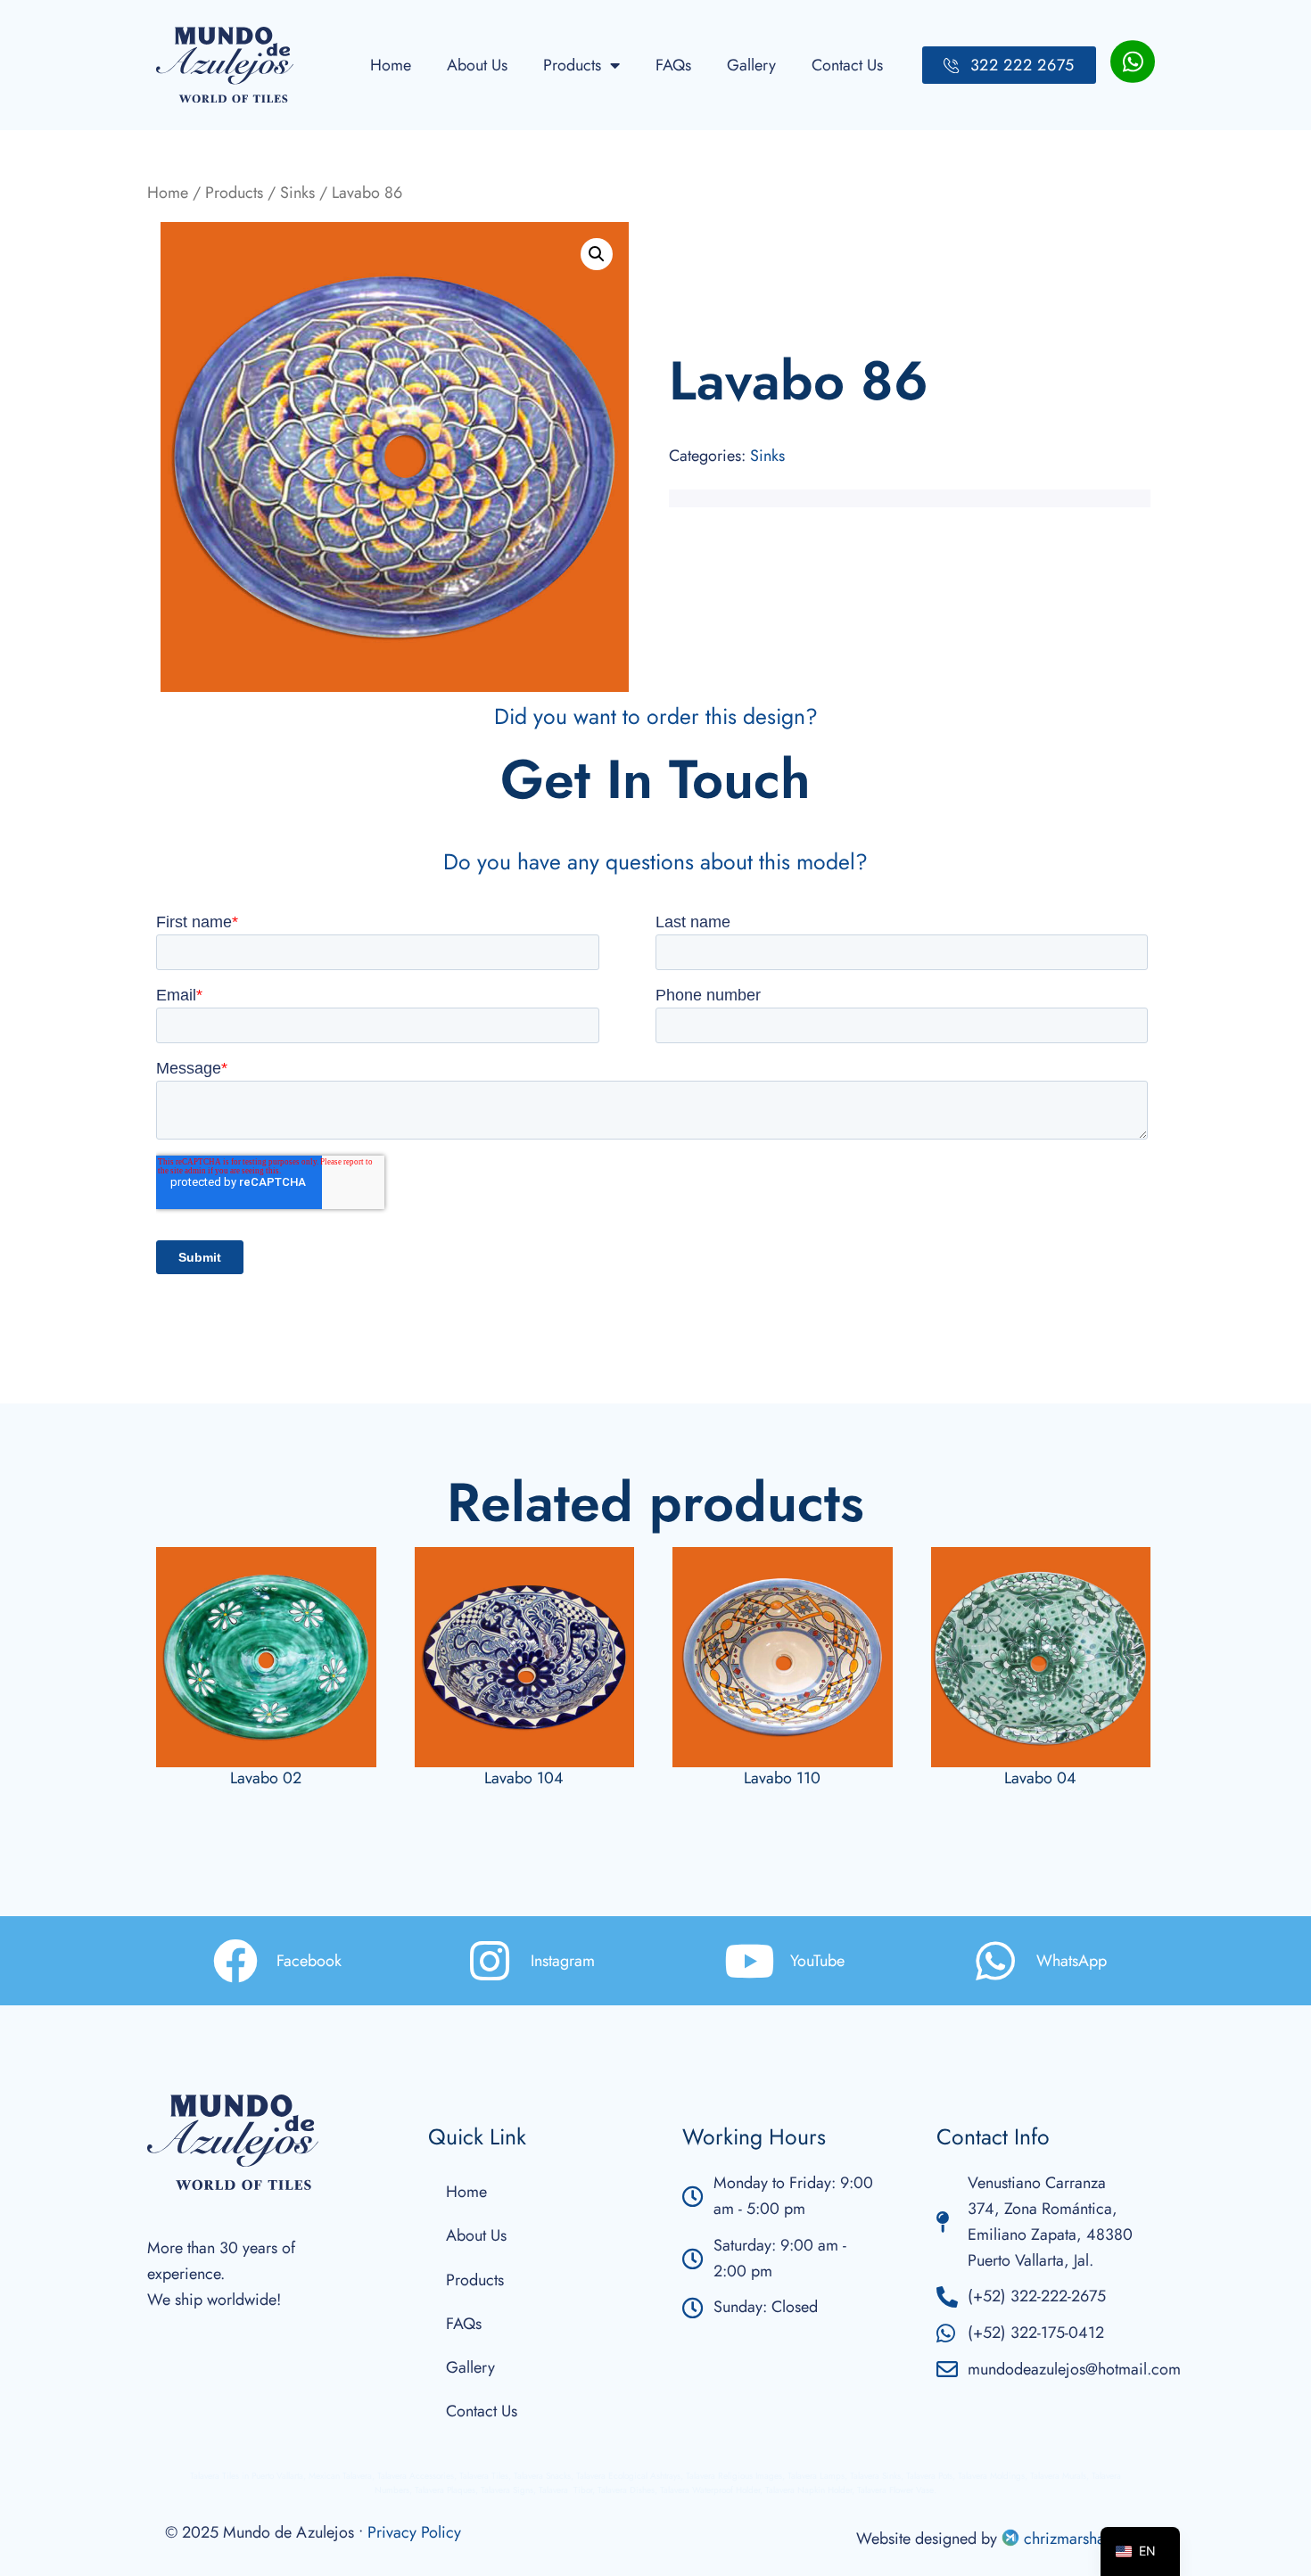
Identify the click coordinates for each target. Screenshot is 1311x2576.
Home (391, 65)
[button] (597, 254)
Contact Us (847, 65)
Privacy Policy (414, 2532)
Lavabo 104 (524, 1778)
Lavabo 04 (1040, 1778)
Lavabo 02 (266, 1778)
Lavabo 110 (782, 1778)
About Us (477, 65)
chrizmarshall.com (1083, 2539)
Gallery (751, 65)
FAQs (673, 65)
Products (572, 65)
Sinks (297, 193)
